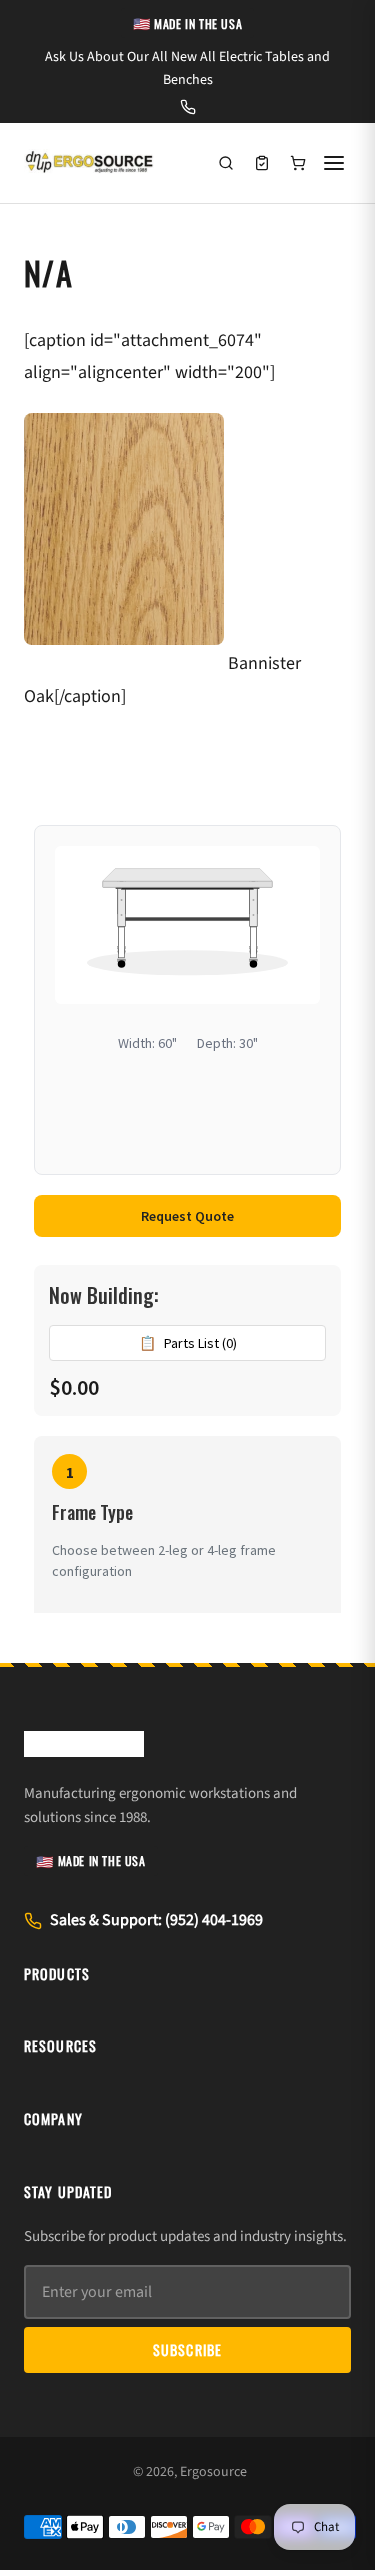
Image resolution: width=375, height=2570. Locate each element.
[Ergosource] (89, 163)
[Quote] (262, 163)
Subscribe (187, 2349)
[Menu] (334, 163)
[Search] (226, 163)
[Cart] (298, 163)
